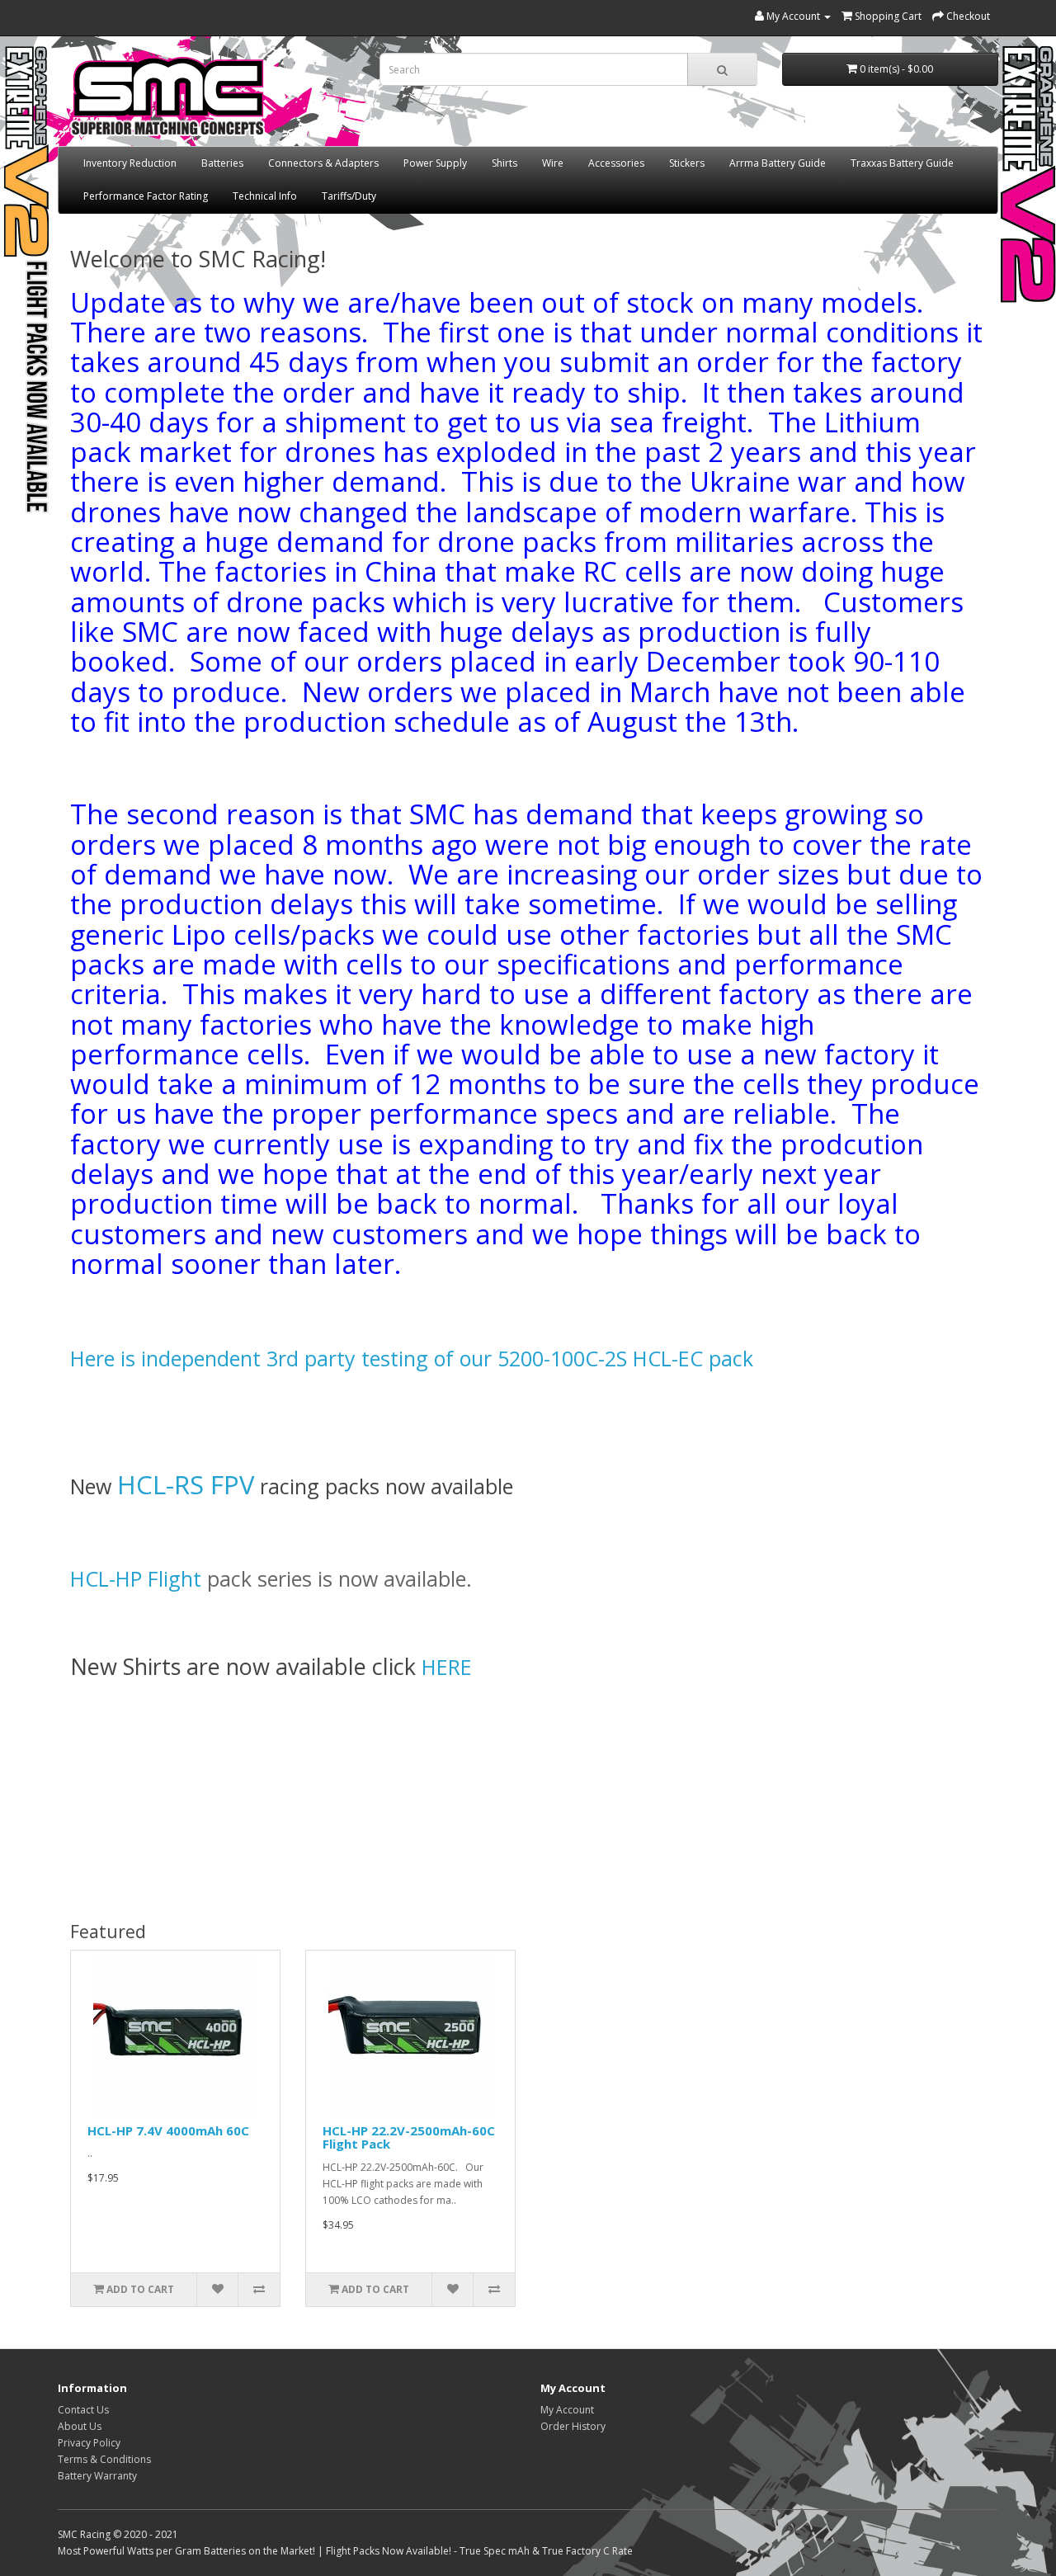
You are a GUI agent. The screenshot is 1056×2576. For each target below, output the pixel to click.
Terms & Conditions (104, 2459)
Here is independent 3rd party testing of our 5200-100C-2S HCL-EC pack (412, 1358)
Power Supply (435, 163)
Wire (553, 163)
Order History (573, 2426)
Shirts (504, 163)
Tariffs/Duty (349, 196)
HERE (447, 1667)
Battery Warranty (97, 2476)
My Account (567, 2410)
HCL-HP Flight (139, 1578)
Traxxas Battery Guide (902, 163)
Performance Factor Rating (146, 196)
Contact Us (83, 2410)
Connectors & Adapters (323, 163)
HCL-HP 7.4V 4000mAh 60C (168, 2130)
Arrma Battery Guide (778, 163)
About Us (80, 2426)
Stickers (687, 163)
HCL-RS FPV (186, 1484)
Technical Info (265, 196)
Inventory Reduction (130, 163)
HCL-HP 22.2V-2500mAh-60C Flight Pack (409, 2137)
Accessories (616, 163)
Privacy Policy (89, 2443)
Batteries (222, 163)
